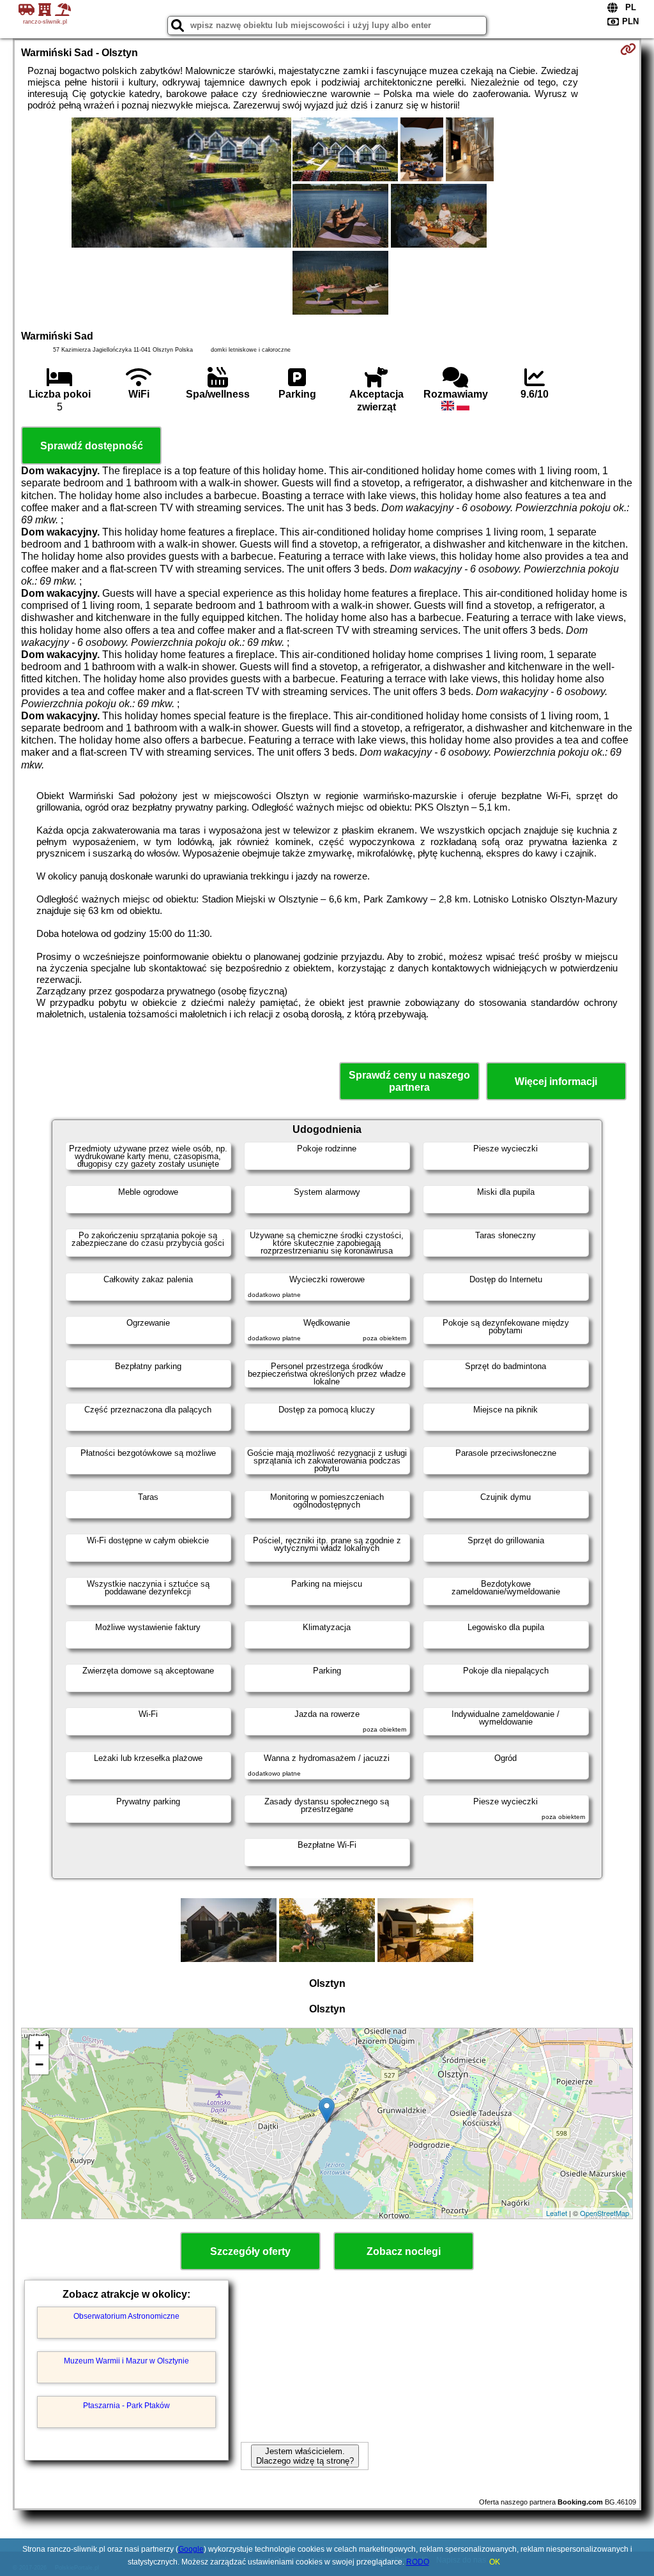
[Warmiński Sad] (181, 184)
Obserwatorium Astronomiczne (126, 2316)
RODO (418, 2562)
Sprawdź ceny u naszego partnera (409, 1081)
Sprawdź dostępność (92, 446)
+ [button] (39, 2045)
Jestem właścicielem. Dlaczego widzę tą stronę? (305, 2456)
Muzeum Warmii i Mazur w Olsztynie (126, 2361)
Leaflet (557, 2213)
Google (191, 2549)
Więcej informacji (556, 1082)
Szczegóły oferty (250, 2251)
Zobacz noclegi (404, 2251)
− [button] (39, 2064)
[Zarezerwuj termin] (628, 49)
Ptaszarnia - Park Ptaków (126, 2406)
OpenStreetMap (605, 2213)
